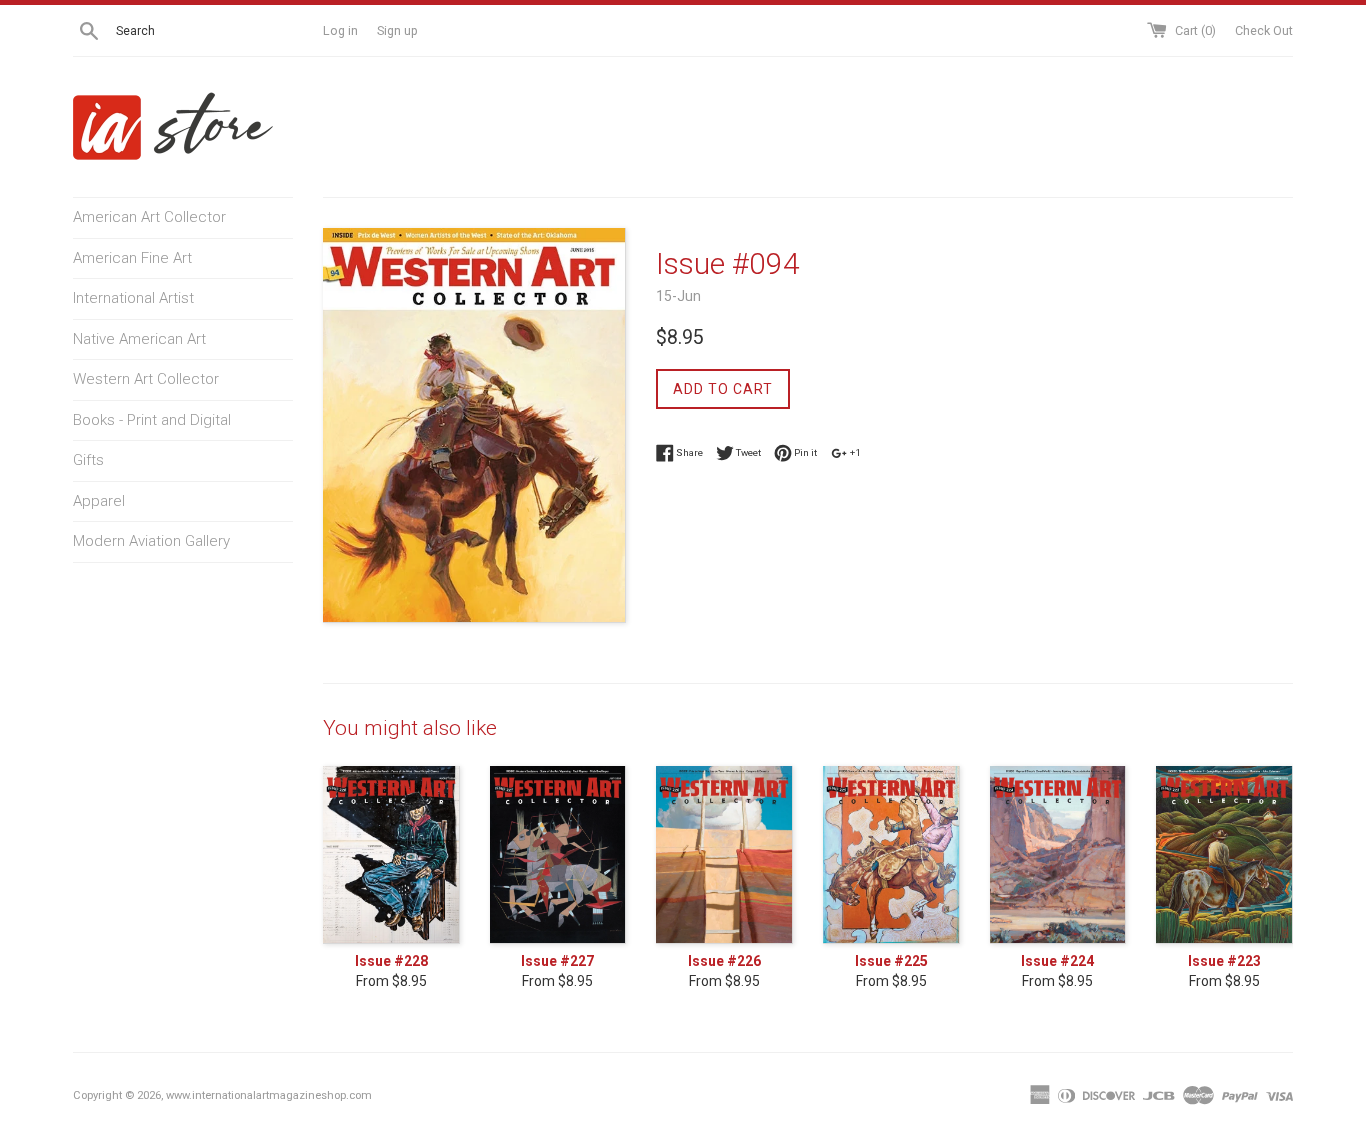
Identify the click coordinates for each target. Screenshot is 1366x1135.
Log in (340, 30)
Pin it (804, 451)
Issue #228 (391, 961)
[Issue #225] (891, 855)
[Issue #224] (1058, 855)
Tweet (747, 451)
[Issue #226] (724, 855)
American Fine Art (132, 258)
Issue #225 (891, 961)
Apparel (99, 501)
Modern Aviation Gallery (151, 541)
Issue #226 (724, 961)
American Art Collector (149, 217)
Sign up (397, 30)
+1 (854, 451)
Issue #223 (1224, 961)
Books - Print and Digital (152, 420)
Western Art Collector (146, 379)
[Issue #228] (391, 855)
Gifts (88, 460)
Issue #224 (1057, 961)
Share (688, 451)
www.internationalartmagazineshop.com (269, 1095)
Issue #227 (557, 961)
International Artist (133, 298)
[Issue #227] (558, 855)
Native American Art (139, 339)
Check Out (1264, 30)
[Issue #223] (1224, 855)
